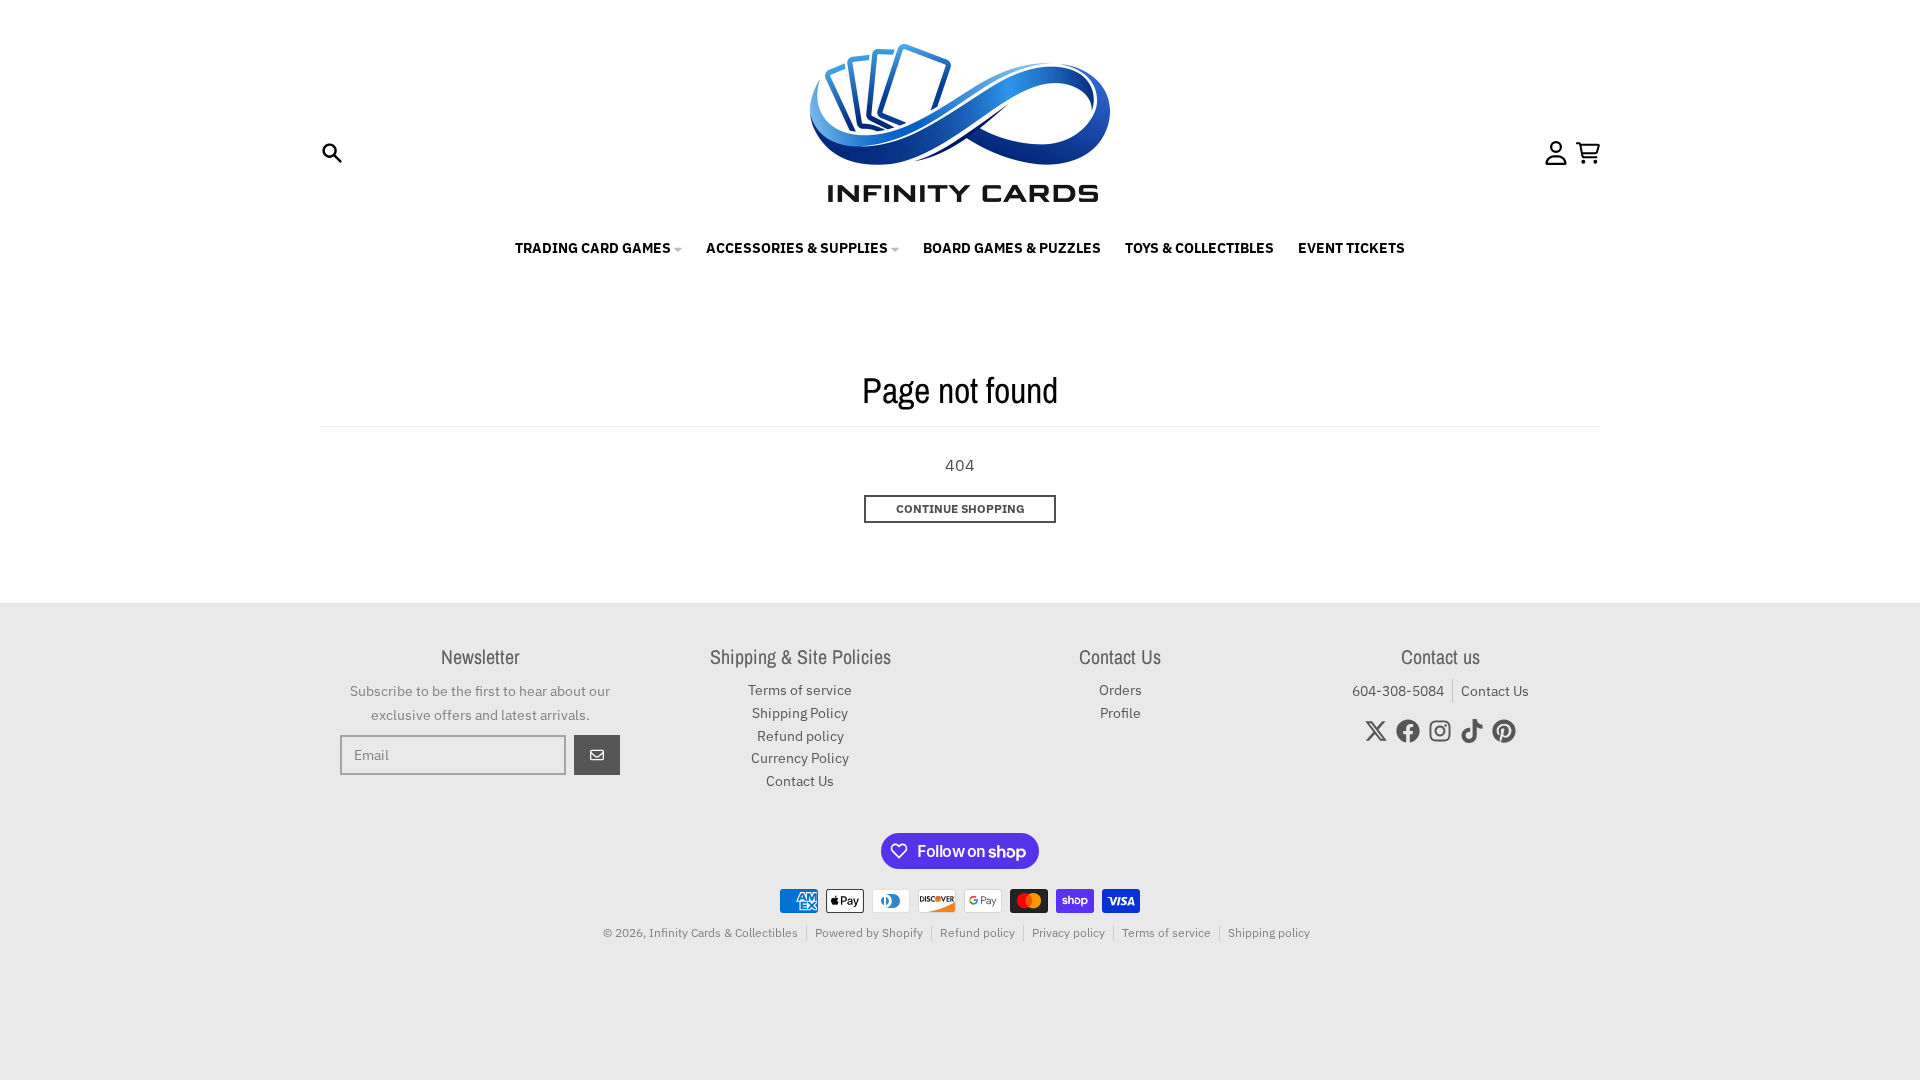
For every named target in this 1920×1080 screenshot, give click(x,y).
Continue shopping (960, 508)
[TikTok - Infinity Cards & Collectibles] (1472, 731)
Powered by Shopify (869, 932)
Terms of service (1166, 932)
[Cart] (1588, 153)
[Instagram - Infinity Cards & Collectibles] (1440, 731)
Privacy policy (1068, 932)
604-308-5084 (1398, 691)
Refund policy (977, 932)
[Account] (1556, 153)
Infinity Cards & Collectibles (723, 932)
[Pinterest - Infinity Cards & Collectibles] (1504, 731)
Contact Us (1495, 691)
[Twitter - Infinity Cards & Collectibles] (1376, 731)
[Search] (332, 153)
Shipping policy (1269, 932)
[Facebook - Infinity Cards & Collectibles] (1408, 731)
